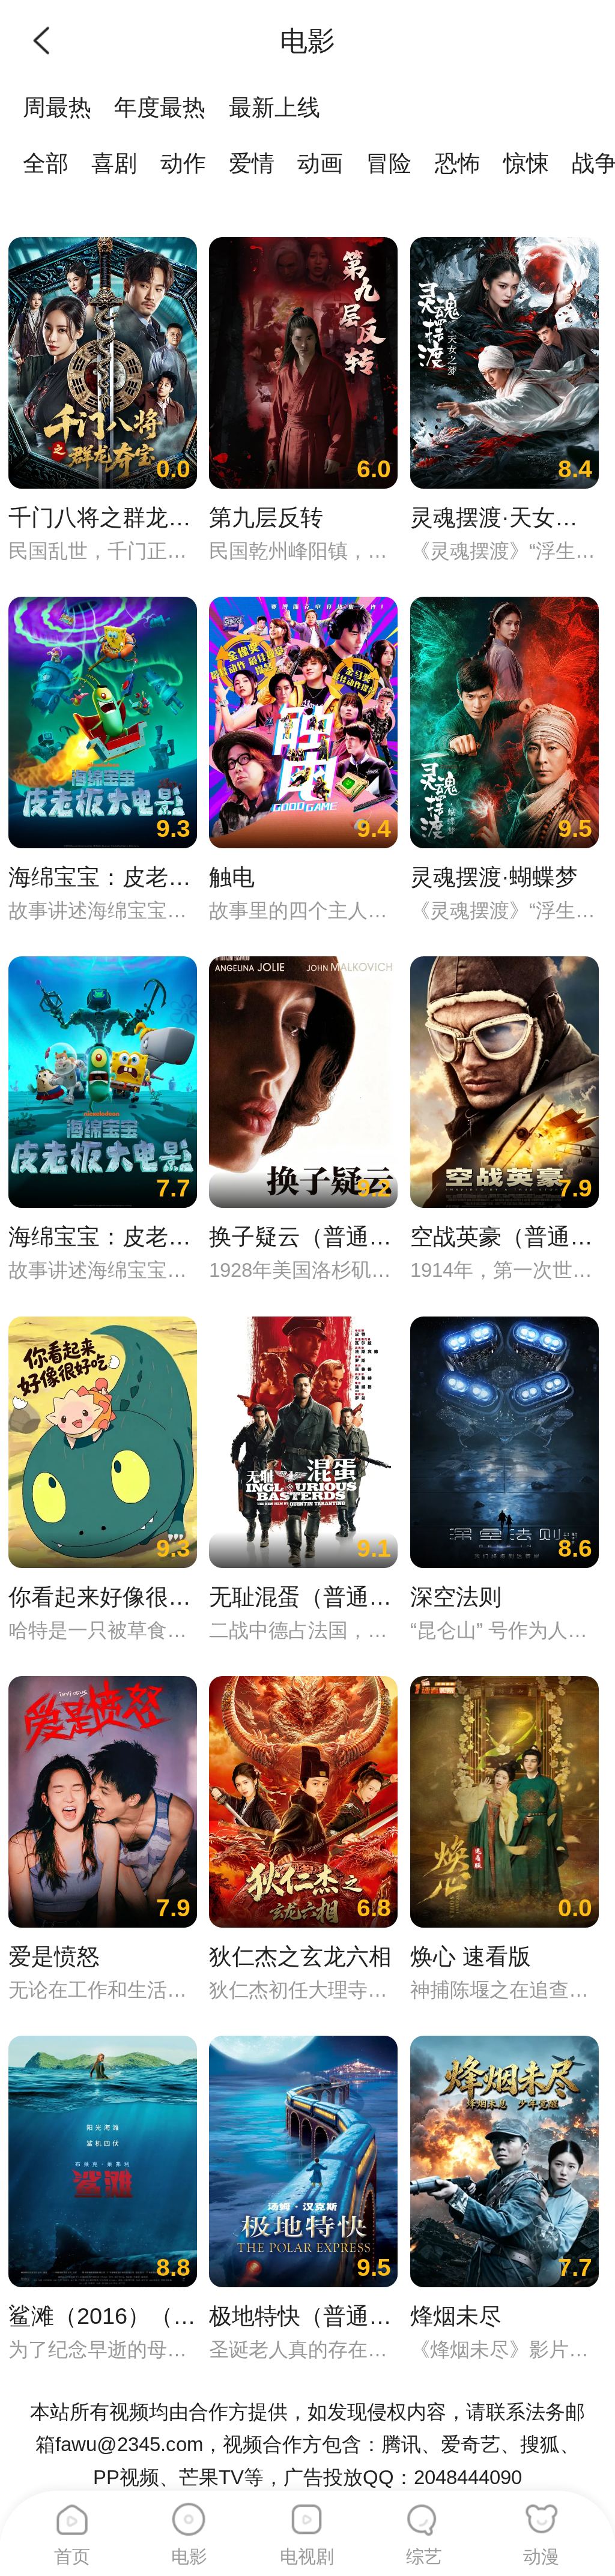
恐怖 (458, 163)
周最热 (57, 107)
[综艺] (424, 2514)
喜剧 (114, 163)
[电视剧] (307, 2514)
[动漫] (541, 2514)
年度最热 (160, 107)
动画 (320, 163)
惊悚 (526, 163)
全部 (46, 163)
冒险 (389, 163)
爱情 (252, 163)
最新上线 (274, 107)
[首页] (72, 2514)
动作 (183, 163)
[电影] (189, 2514)
